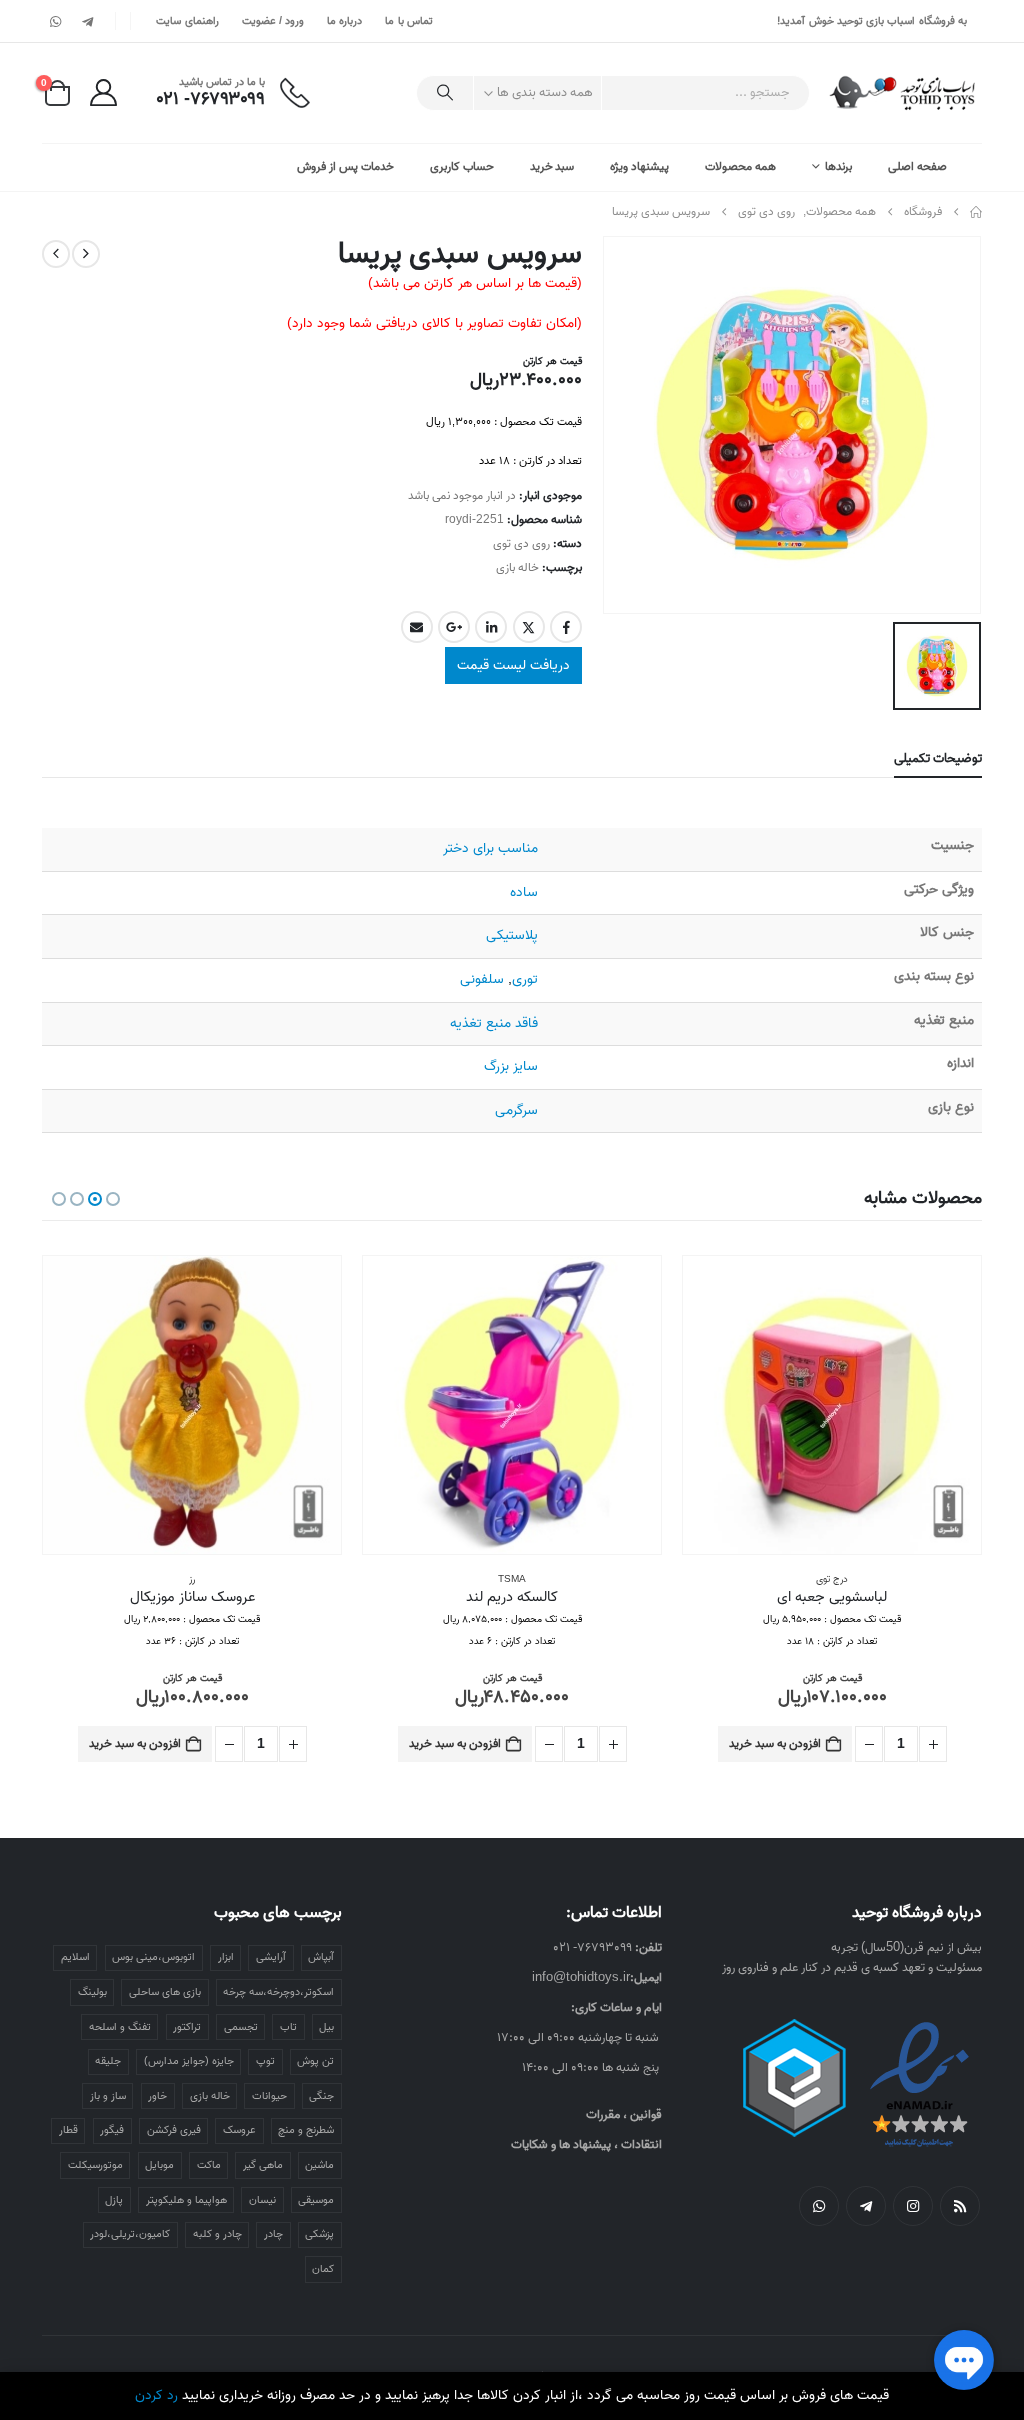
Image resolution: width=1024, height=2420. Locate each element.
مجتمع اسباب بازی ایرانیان (192, 1579)
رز (512, 1579)
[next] (56, 254)
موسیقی (316, 2200)
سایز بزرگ (511, 1066)
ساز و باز (108, 2096)
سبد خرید (552, 166)
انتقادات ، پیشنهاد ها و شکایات (586, 2144)
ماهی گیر (263, 2165)
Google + (454, 627)
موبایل (159, 2165)
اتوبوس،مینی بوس (153, 1957)
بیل (326, 2027)
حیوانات (269, 2096)
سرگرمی (516, 1110)
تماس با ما (409, 21)
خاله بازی (517, 567)
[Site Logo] (903, 93)
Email (417, 627)
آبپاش (321, 1957)
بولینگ (92, 1992)
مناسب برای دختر (490, 848)
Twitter (529, 627)
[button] (113, 1199)
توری (525, 979)
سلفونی (482, 979)
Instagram (913, 2206)
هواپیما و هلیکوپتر (186, 2200)
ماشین (319, 2165)
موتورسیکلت (95, 2165)
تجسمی (241, 2027)
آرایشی (271, 1957)
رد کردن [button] (156, 2395)
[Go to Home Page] (976, 212)
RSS (960, 2206)
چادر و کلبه (217, 2234)
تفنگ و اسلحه (120, 2027)
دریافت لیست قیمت (513, 665)
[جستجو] (445, 93)
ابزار (226, 1957)
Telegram (866, 2206)
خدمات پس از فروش (345, 166)
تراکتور (187, 2027)
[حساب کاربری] (103, 92)
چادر (273, 2234)
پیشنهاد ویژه (639, 166)
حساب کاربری (462, 166)
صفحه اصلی (917, 166)
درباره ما (344, 21)
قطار (68, 2130)
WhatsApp (819, 2206)
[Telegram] (87, 21)
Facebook (566, 627)
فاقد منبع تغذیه (494, 1023)
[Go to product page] (832, 1405)
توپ (265, 2061)
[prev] (86, 254)
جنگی (321, 2096)
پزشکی (319, 2234)
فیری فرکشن (174, 2130)
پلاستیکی (512, 935)
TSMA (832, 1579)
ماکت (209, 2165)
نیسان (262, 2200)
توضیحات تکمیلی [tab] (938, 758)
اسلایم (75, 1957)
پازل (114, 2200)
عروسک (239, 2130)
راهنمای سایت (187, 21)
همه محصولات (740, 166)
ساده (524, 892)
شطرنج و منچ (306, 2130)
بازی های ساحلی (165, 1992)
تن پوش (315, 2061)
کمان (323, 2269)
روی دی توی (521, 543)
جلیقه (108, 2061)
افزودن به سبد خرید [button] (775, 1743)
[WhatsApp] (56, 21)
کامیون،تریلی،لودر (130, 2234)
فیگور (112, 2130)
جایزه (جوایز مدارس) (189, 2061)
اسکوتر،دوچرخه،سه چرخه (278, 1992)
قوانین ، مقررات (624, 2114)
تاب (288, 2027)
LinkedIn (491, 627)
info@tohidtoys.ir (581, 1977)
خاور (157, 2096)
